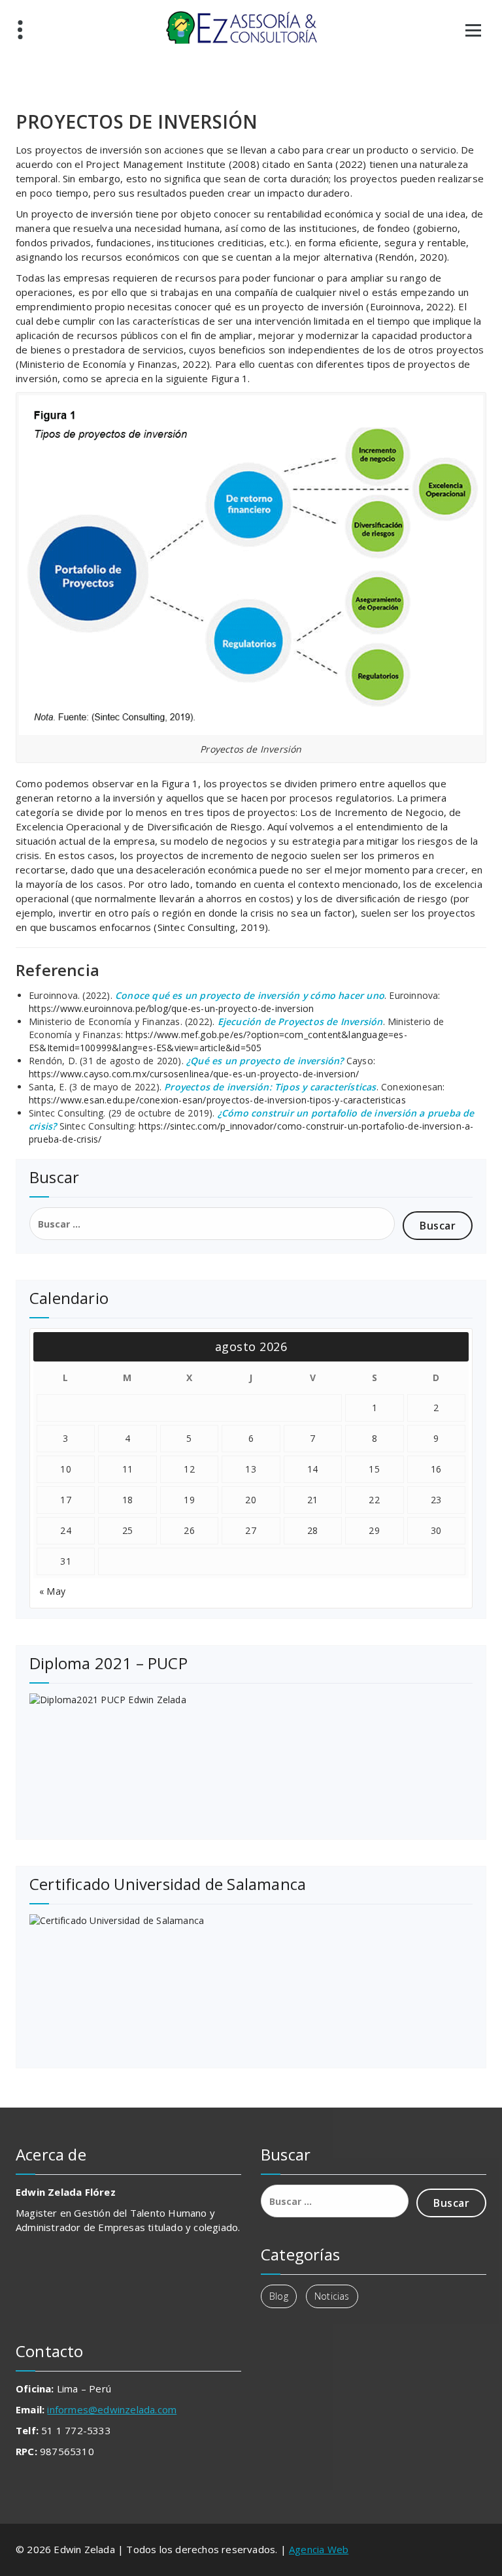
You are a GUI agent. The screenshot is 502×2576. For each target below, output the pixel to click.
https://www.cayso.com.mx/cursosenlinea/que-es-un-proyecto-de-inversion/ (194, 1074)
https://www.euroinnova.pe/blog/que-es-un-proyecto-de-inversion (171, 1008)
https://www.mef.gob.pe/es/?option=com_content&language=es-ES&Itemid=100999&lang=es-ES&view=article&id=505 (218, 1041)
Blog (279, 2296)
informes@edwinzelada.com (112, 2409)
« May (52, 1591)
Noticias (332, 2296)
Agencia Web (319, 2549)
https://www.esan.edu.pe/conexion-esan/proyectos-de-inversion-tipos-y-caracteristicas (217, 1100)
